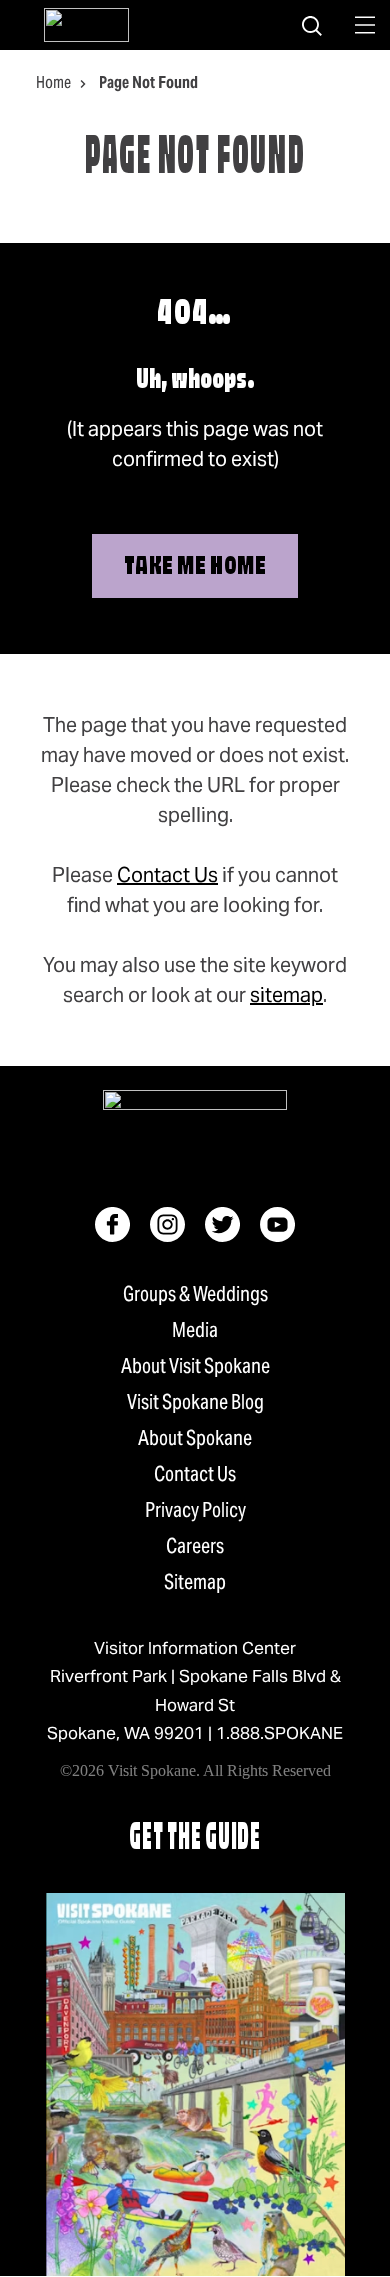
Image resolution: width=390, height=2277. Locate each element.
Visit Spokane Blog (195, 1402)
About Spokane (195, 1438)
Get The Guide (195, 1839)
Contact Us (167, 875)
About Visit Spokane (195, 1366)
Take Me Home (195, 567)
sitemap (286, 995)
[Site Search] (312, 25)
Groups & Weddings (195, 1294)
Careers (195, 1546)
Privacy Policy (195, 1510)
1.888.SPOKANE (279, 1733)
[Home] (86, 25)
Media (195, 1330)
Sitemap (195, 1582)
